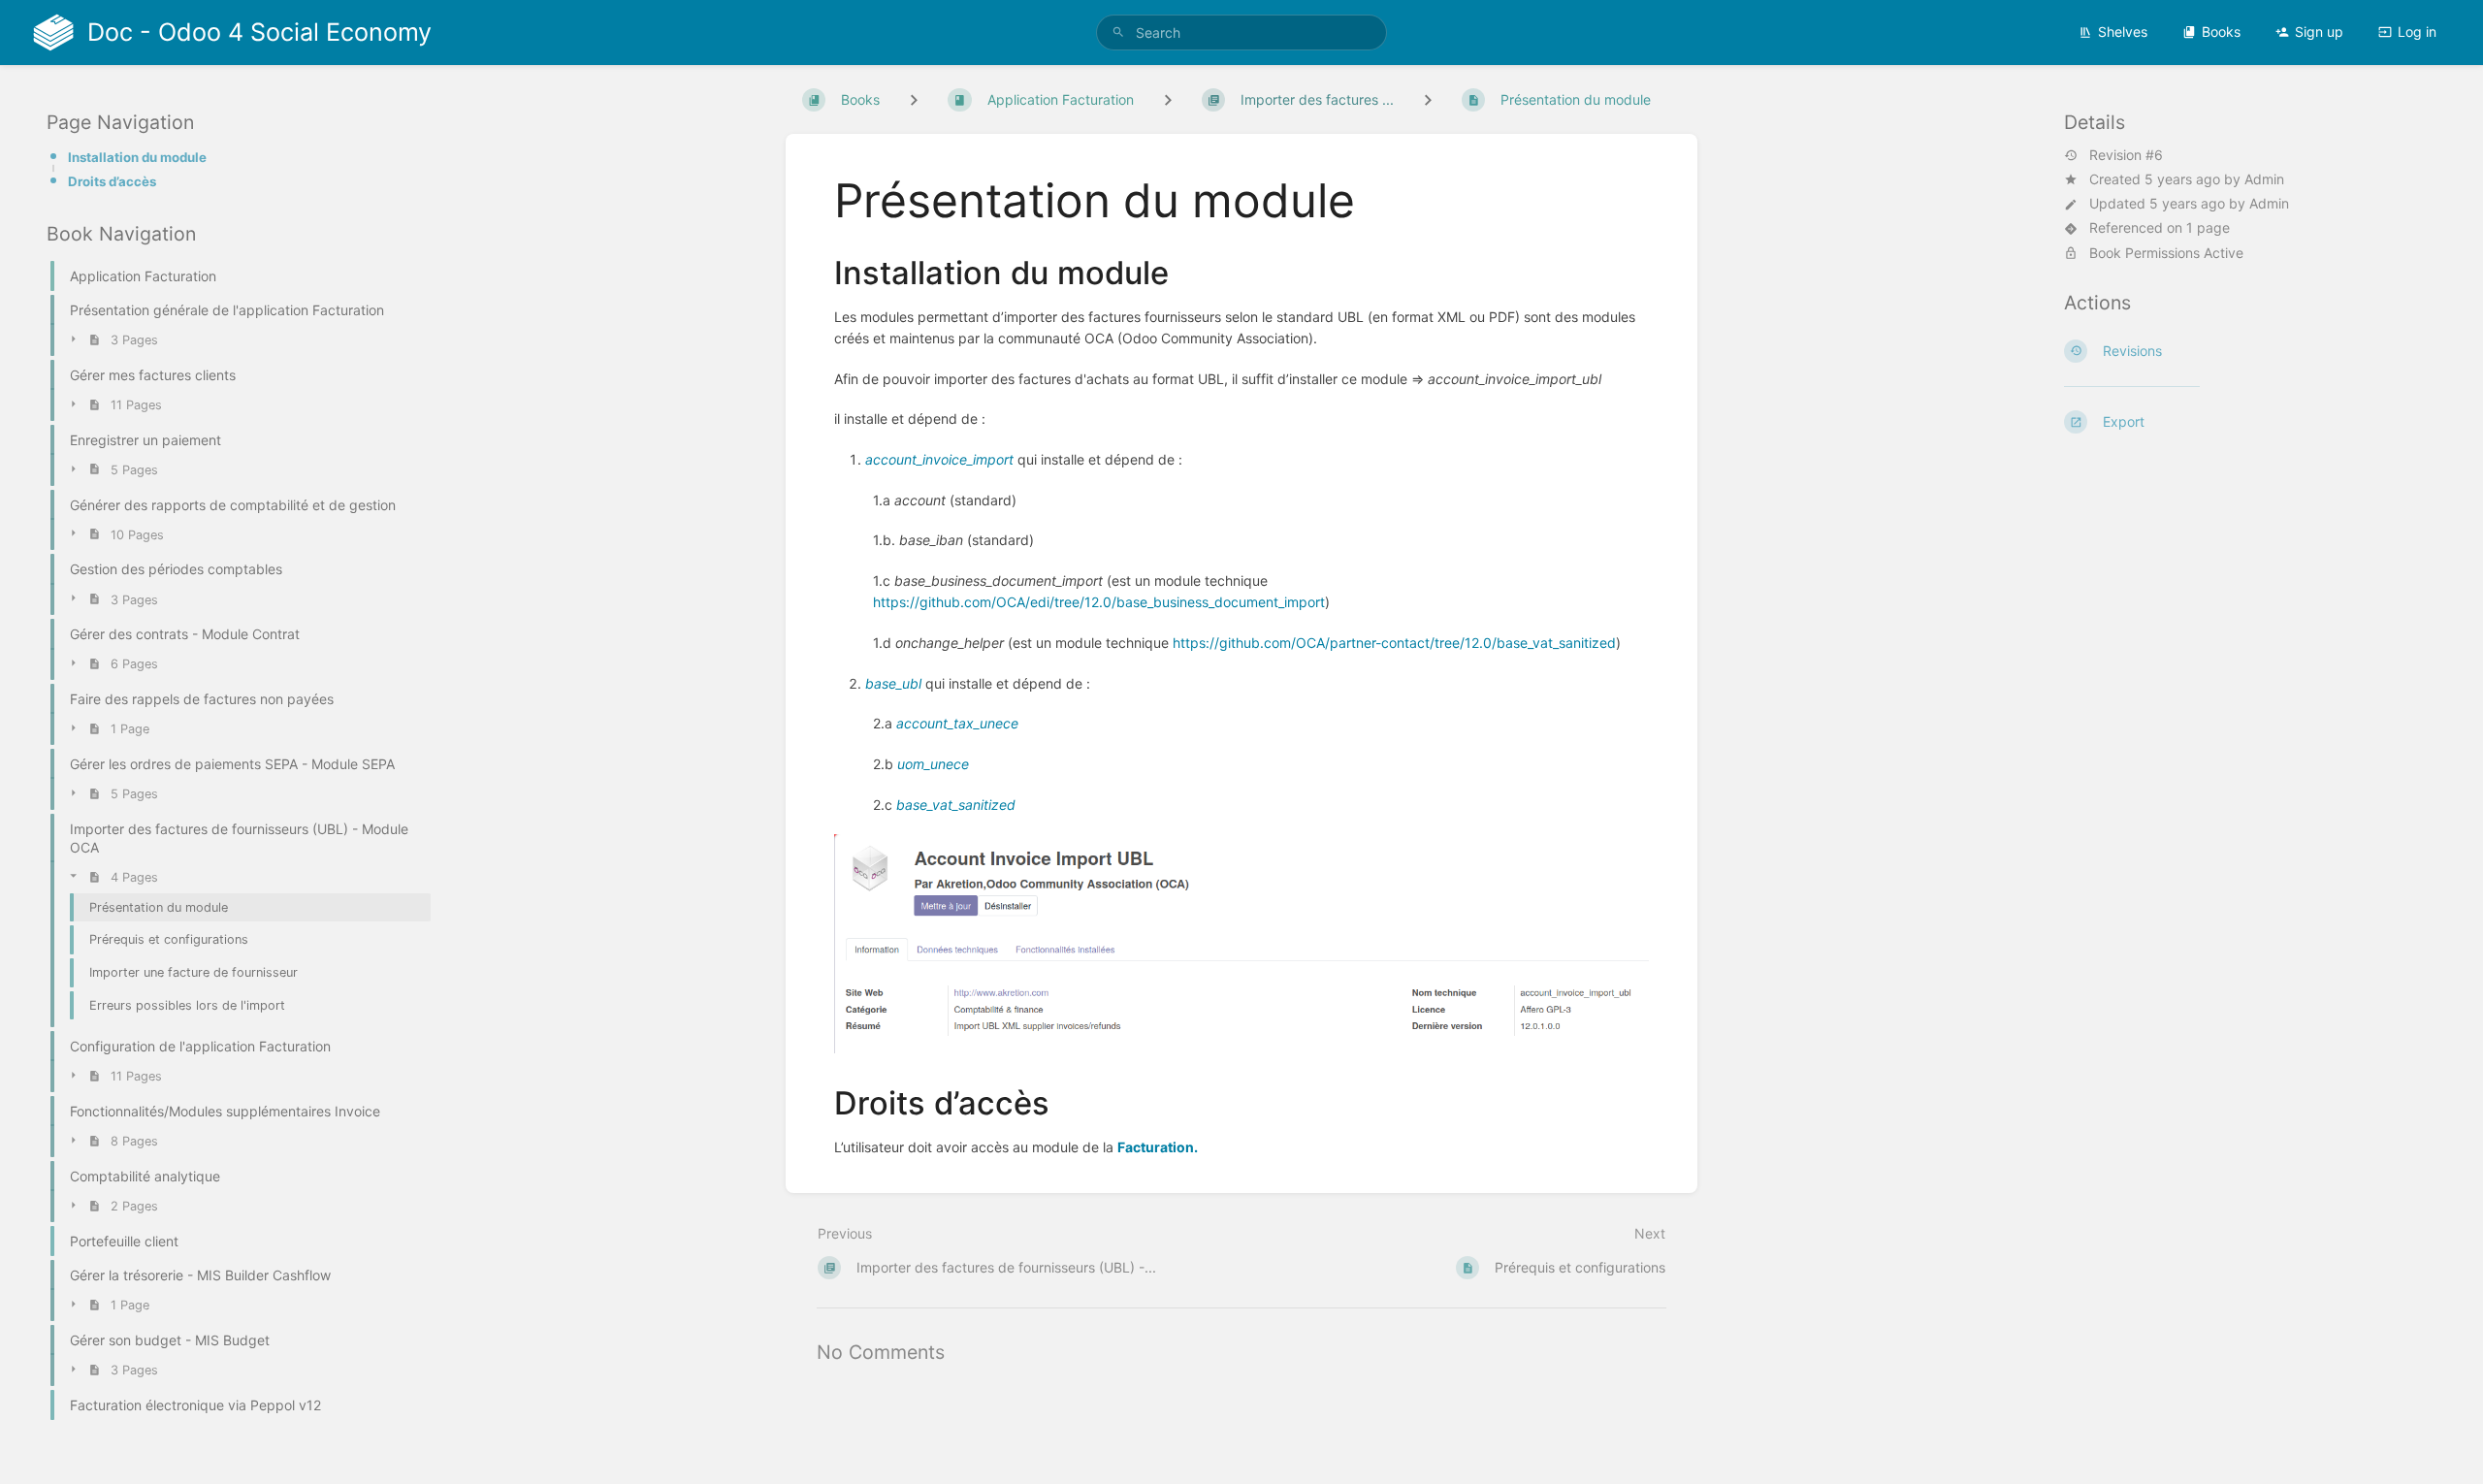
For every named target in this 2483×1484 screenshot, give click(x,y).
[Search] (1118, 32)
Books (2221, 32)
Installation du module (137, 157)
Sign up (2319, 32)
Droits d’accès (112, 181)
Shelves (2123, 32)
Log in (2417, 32)
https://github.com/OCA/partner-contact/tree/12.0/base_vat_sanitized (1394, 643)
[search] (1241, 32)
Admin (2264, 179)
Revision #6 (2126, 155)
